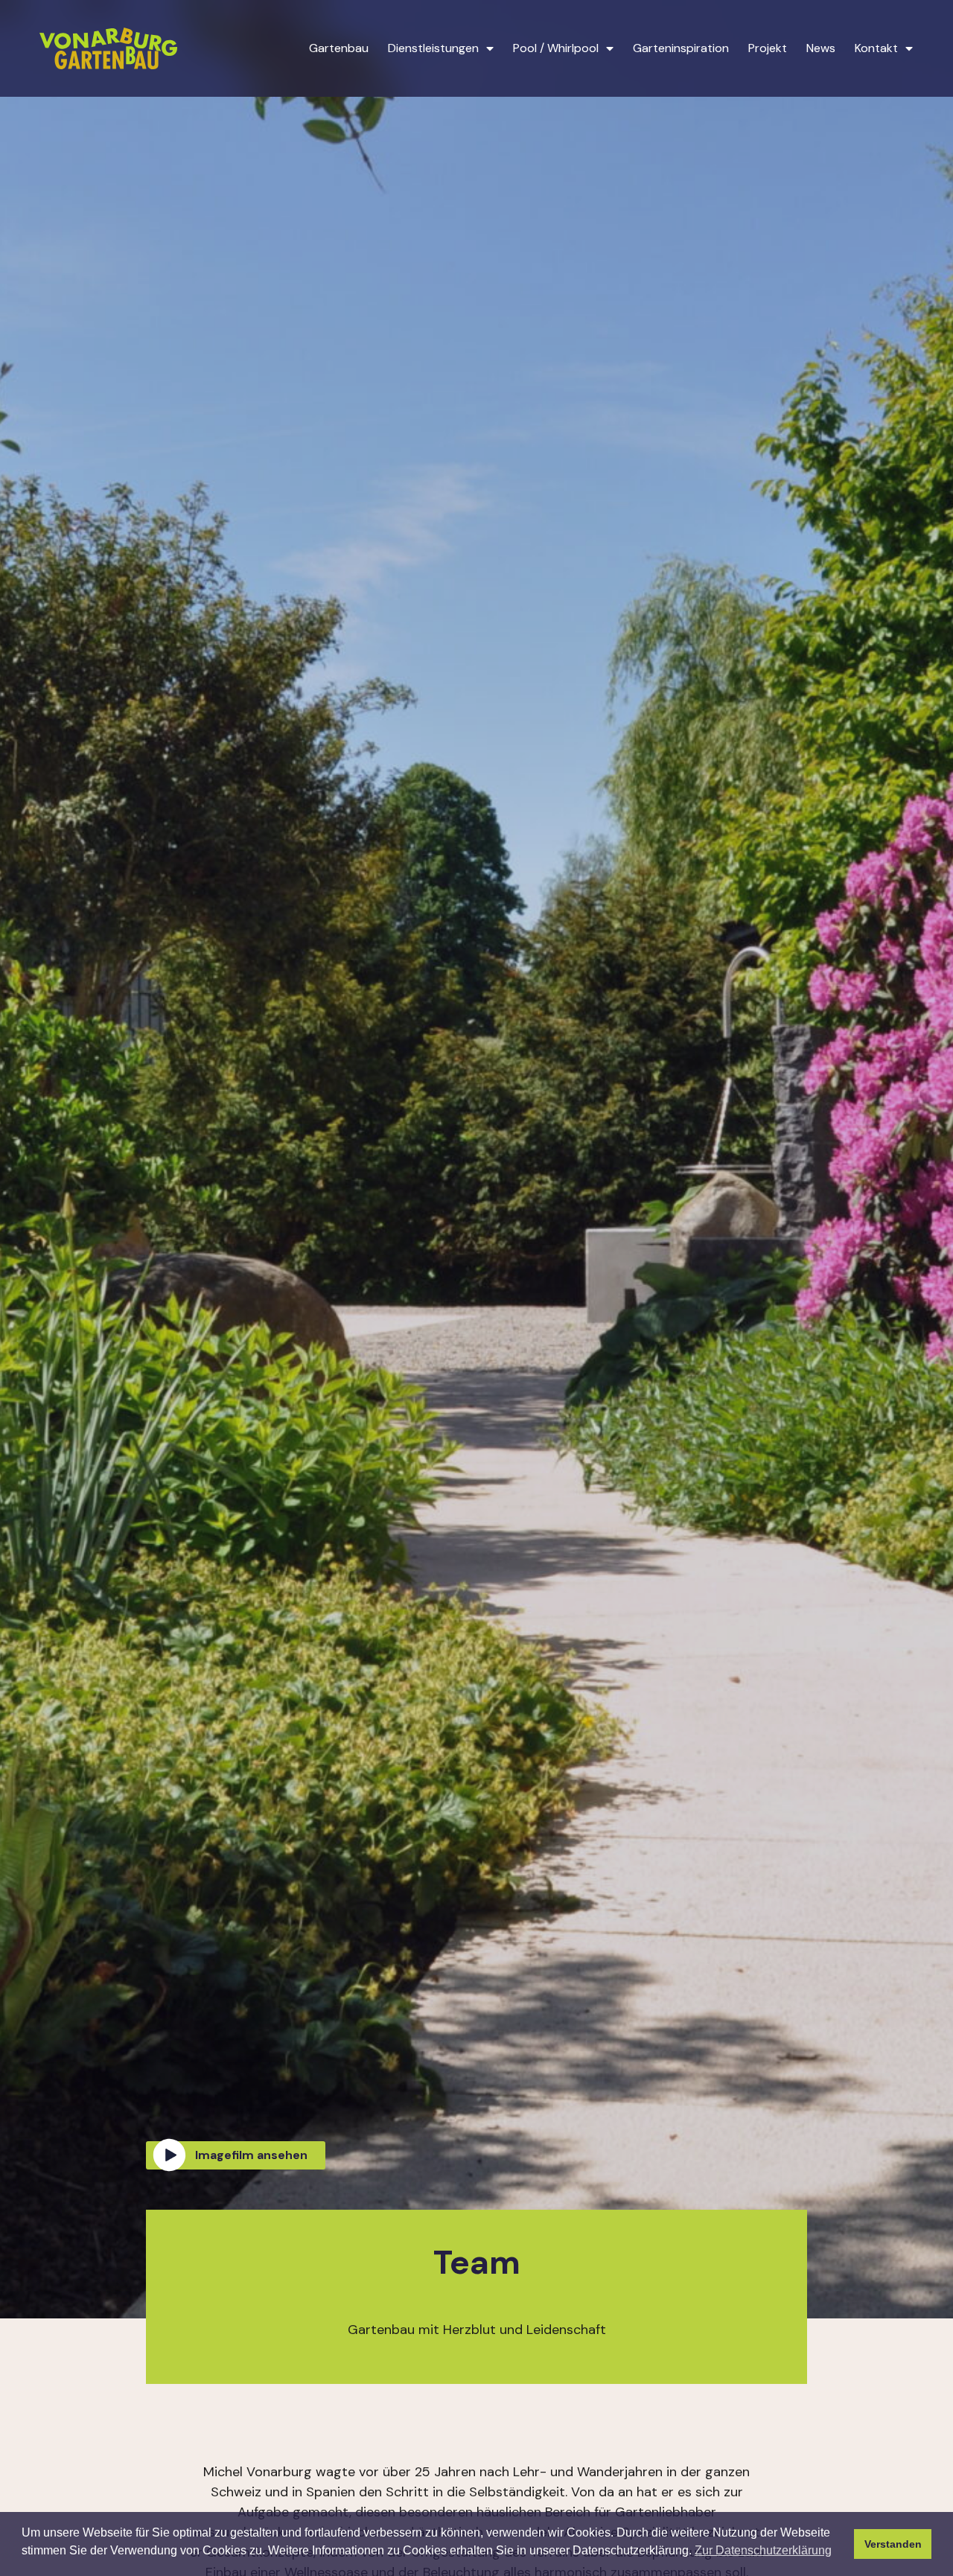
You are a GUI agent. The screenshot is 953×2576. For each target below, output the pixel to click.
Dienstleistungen (433, 48)
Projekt (768, 48)
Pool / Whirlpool (556, 48)
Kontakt (876, 48)
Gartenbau (339, 48)
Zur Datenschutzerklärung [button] (763, 2550)
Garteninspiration (681, 48)
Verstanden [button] (893, 2544)
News (821, 48)
